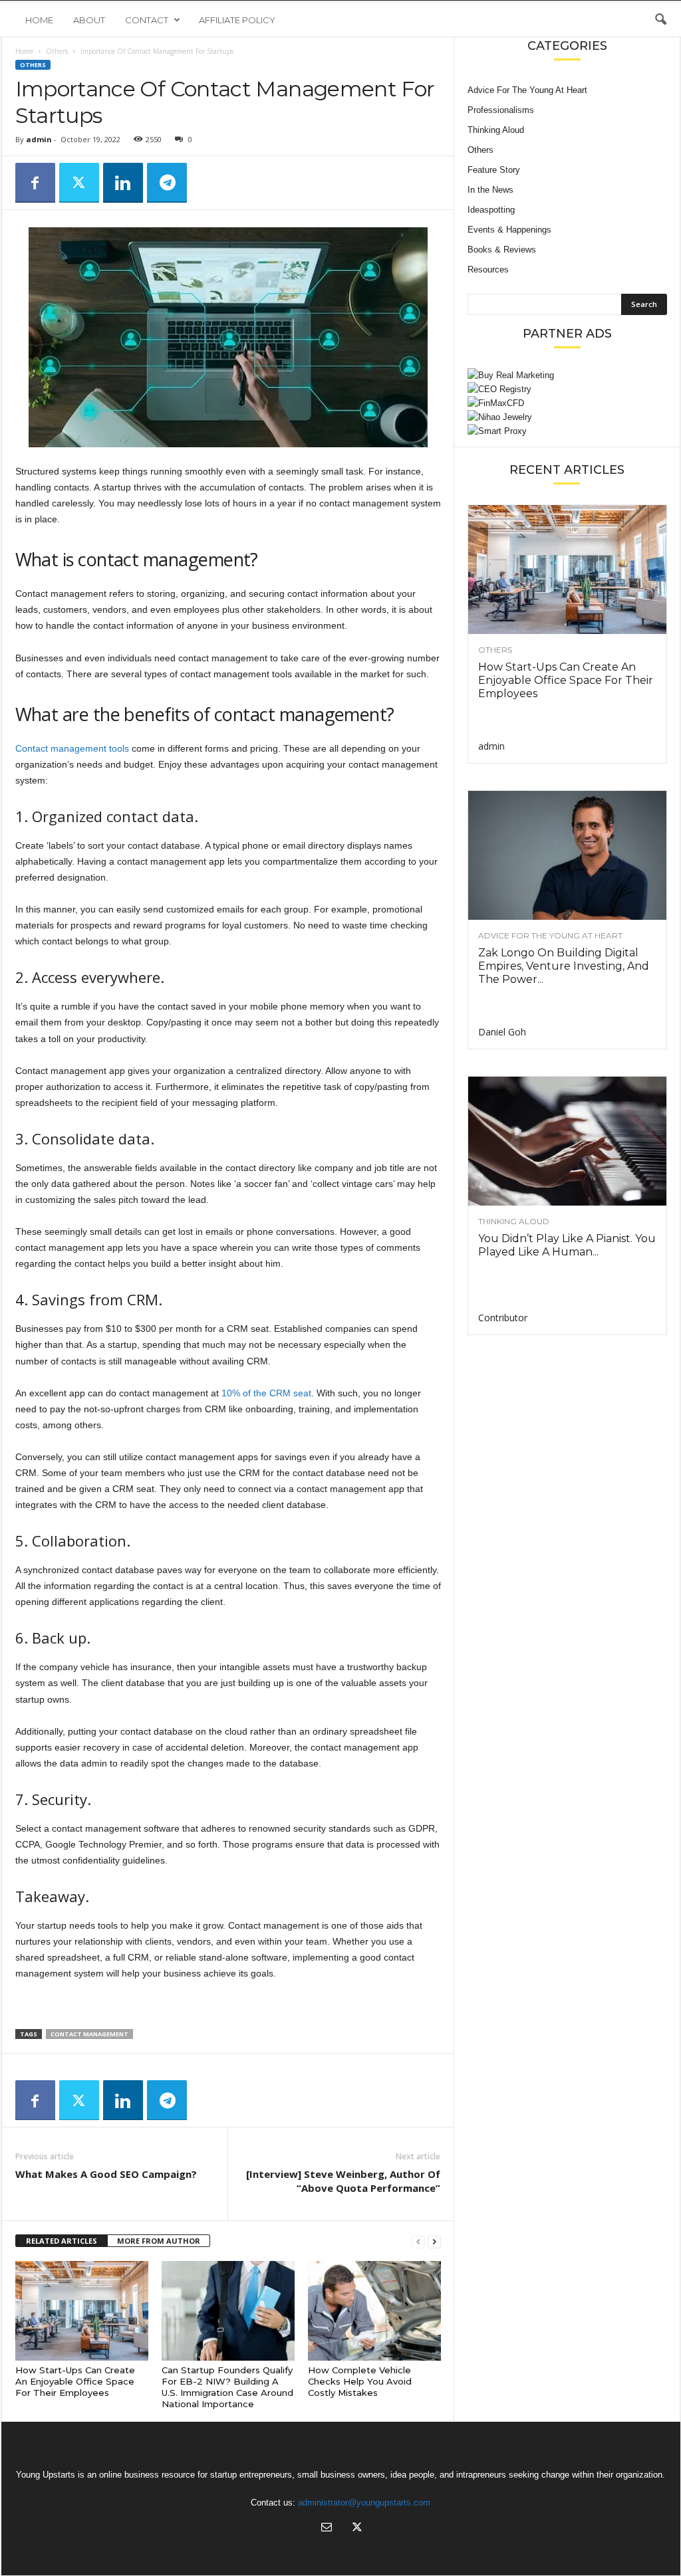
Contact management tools (72, 748)
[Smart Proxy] (567, 431)
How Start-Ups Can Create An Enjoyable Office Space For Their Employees (75, 2381)
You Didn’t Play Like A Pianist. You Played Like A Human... (567, 1245)
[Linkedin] (123, 183)
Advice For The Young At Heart (527, 90)
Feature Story (494, 170)
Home (39, 20)
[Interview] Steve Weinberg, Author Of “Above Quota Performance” (343, 2181)
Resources (488, 269)
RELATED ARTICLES (62, 2241)
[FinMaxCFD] (567, 403)
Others (57, 51)
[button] (660, 20)
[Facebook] (35, 183)
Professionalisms (501, 110)
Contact (147, 20)
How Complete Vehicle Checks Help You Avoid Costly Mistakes (360, 2381)
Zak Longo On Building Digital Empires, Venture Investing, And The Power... (564, 966)
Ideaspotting (491, 210)
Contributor (503, 1318)
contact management (89, 2034)
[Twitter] (79, 183)
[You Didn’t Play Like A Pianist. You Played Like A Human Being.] (567, 1141)
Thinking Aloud (496, 130)
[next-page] (434, 2241)
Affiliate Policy (237, 20)
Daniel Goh (502, 1032)
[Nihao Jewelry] (567, 417)
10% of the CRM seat (266, 1393)
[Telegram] (167, 183)
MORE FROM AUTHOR (159, 2241)
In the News (490, 190)
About (89, 20)
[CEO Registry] (567, 389)
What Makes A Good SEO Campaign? (106, 2174)
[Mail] (327, 2528)
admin (39, 139)
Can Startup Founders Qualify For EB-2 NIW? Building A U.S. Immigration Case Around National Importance (227, 2387)
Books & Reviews (502, 250)
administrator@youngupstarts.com (364, 2503)
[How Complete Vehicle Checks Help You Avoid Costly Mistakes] (374, 2311)
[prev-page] (418, 2241)
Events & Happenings (509, 230)
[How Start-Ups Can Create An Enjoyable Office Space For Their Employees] (82, 2311)
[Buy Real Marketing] (567, 375)
